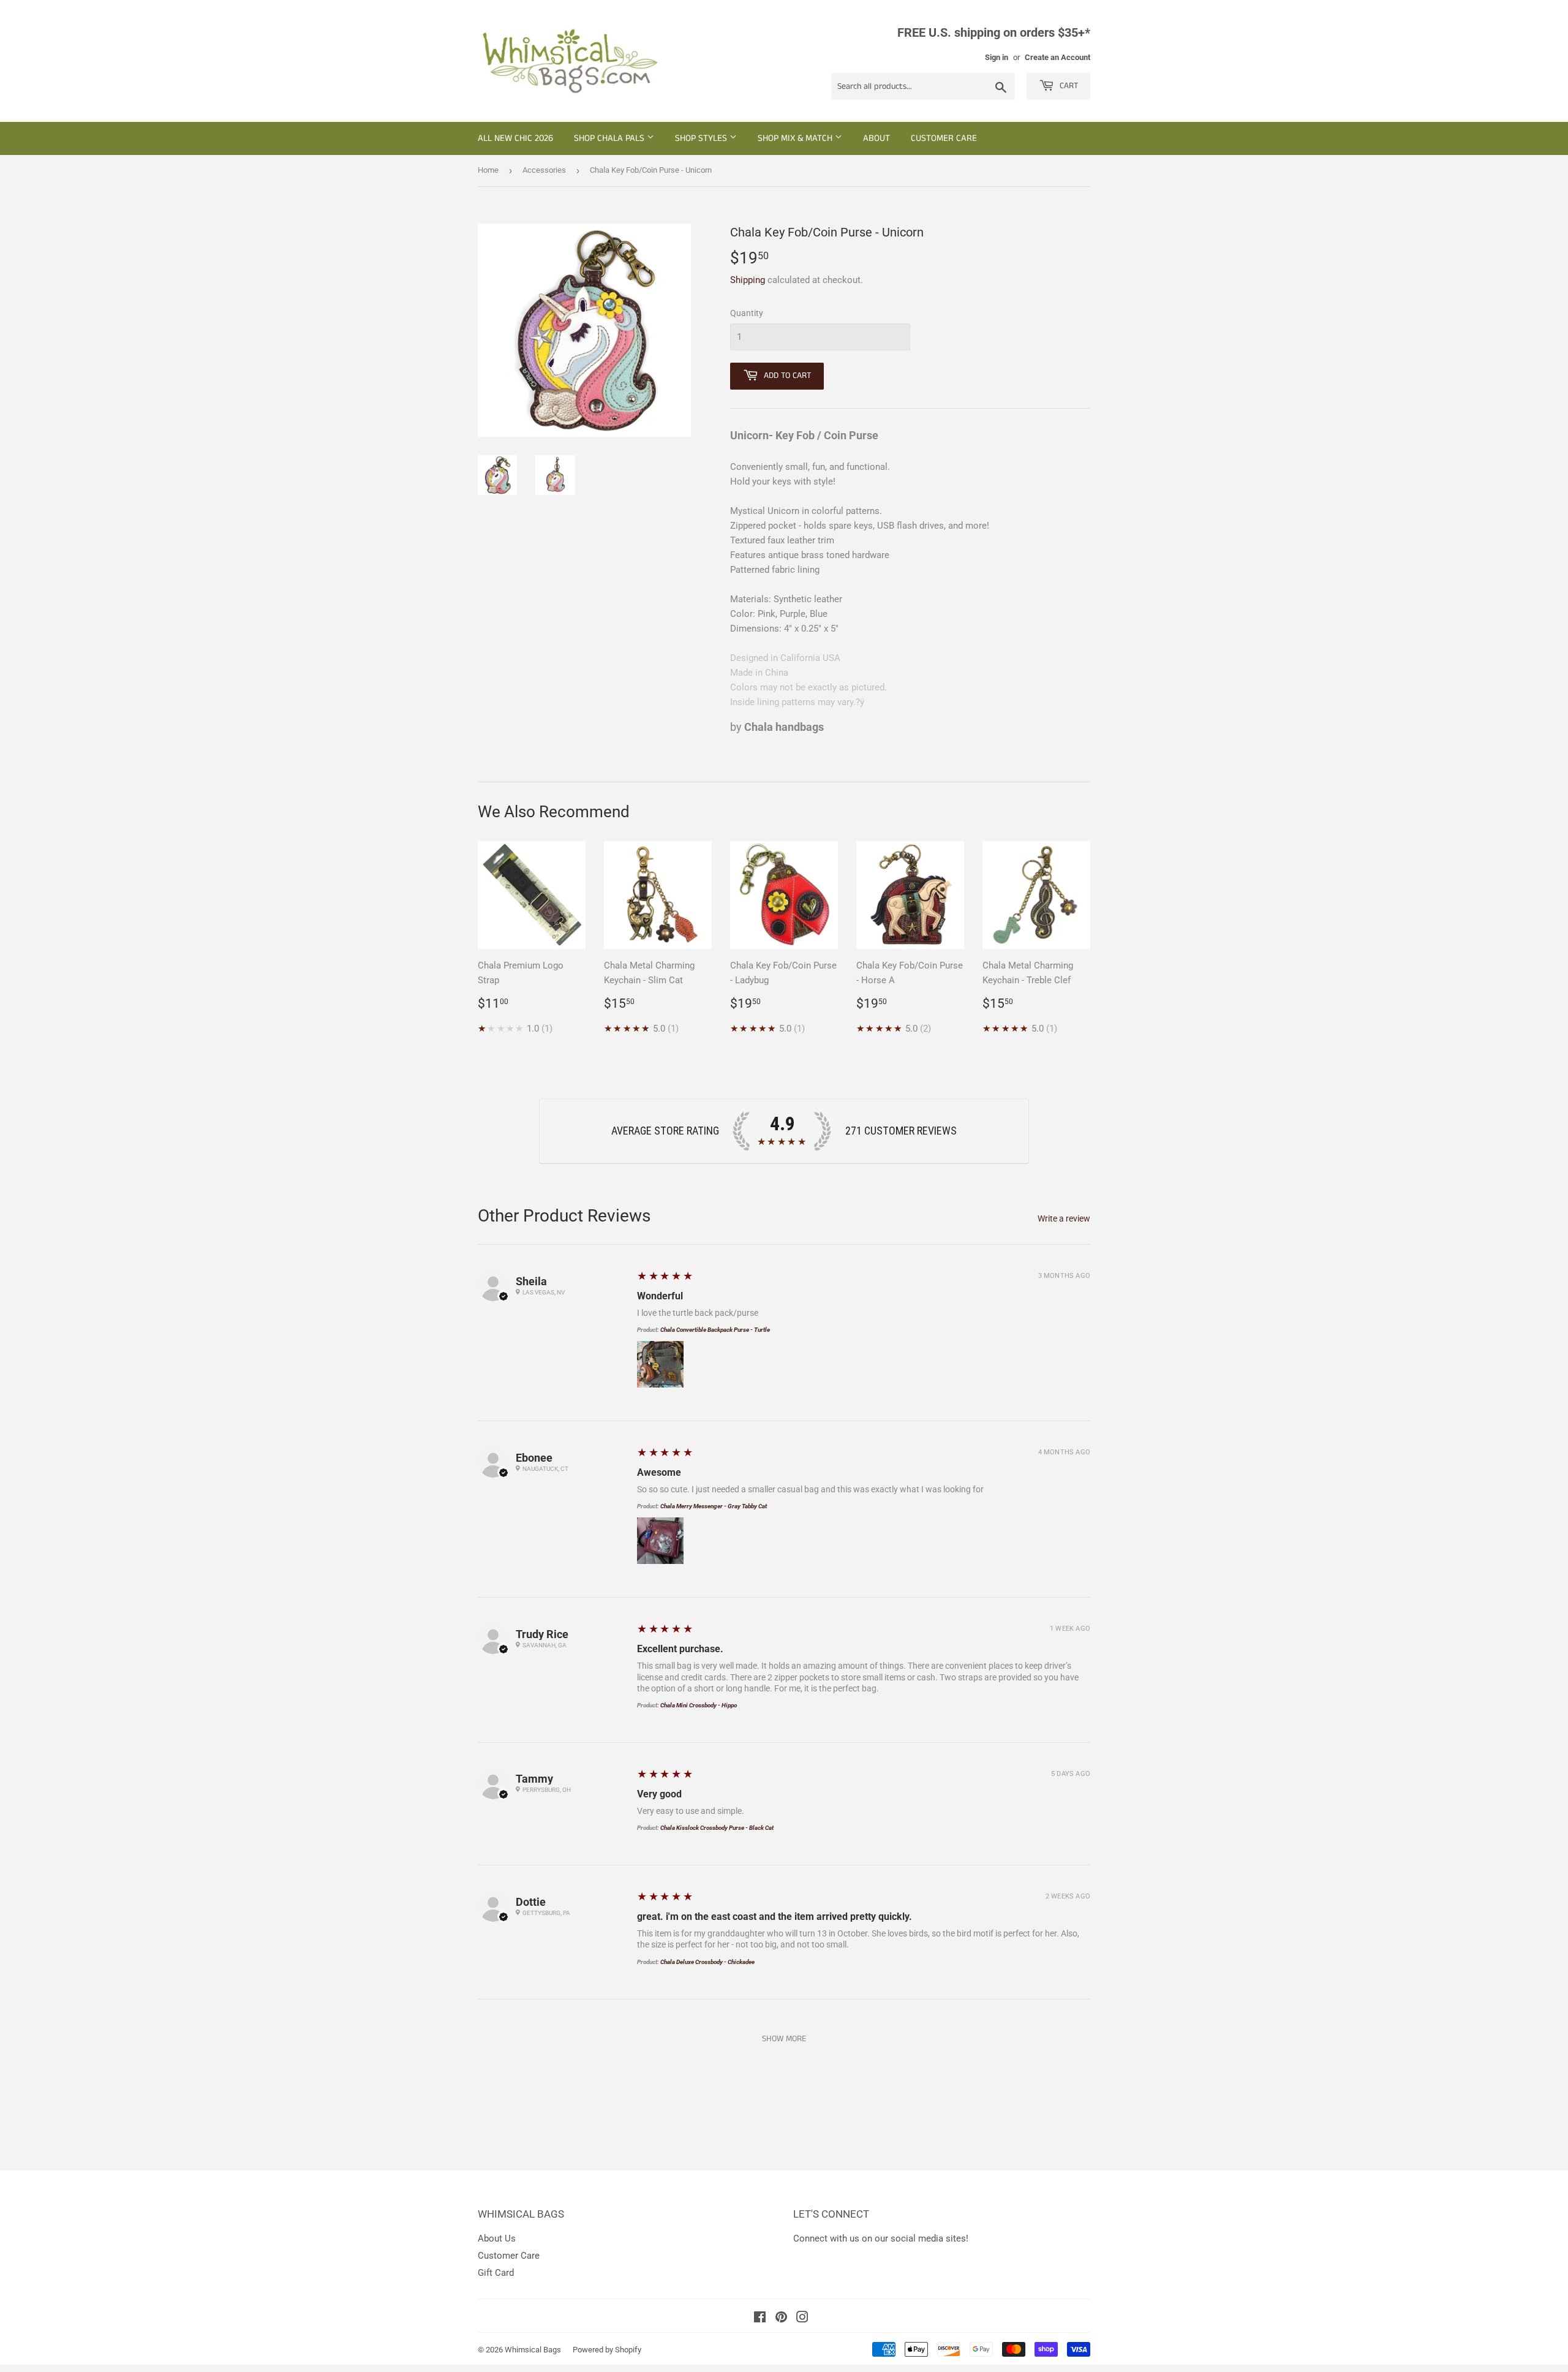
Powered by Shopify (607, 2350)
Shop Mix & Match (796, 138)
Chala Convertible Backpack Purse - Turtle (715, 1330)
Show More (784, 2039)
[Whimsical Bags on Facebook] (760, 2319)
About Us (497, 2238)
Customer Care (944, 138)
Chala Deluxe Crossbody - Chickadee (707, 1962)
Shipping (748, 280)
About (876, 138)
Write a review (1064, 1218)
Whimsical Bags (533, 2350)
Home (488, 170)
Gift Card (496, 2273)
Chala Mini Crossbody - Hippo (699, 1705)
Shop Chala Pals (610, 138)
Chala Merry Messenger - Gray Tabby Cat (714, 1506)
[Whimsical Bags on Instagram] (802, 2319)
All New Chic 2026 (515, 138)
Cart (1068, 86)
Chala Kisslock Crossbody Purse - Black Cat (717, 1828)
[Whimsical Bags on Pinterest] (781, 2319)
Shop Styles (702, 138)
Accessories (544, 170)
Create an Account (1057, 57)
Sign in (997, 57)
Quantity (747, 313)
